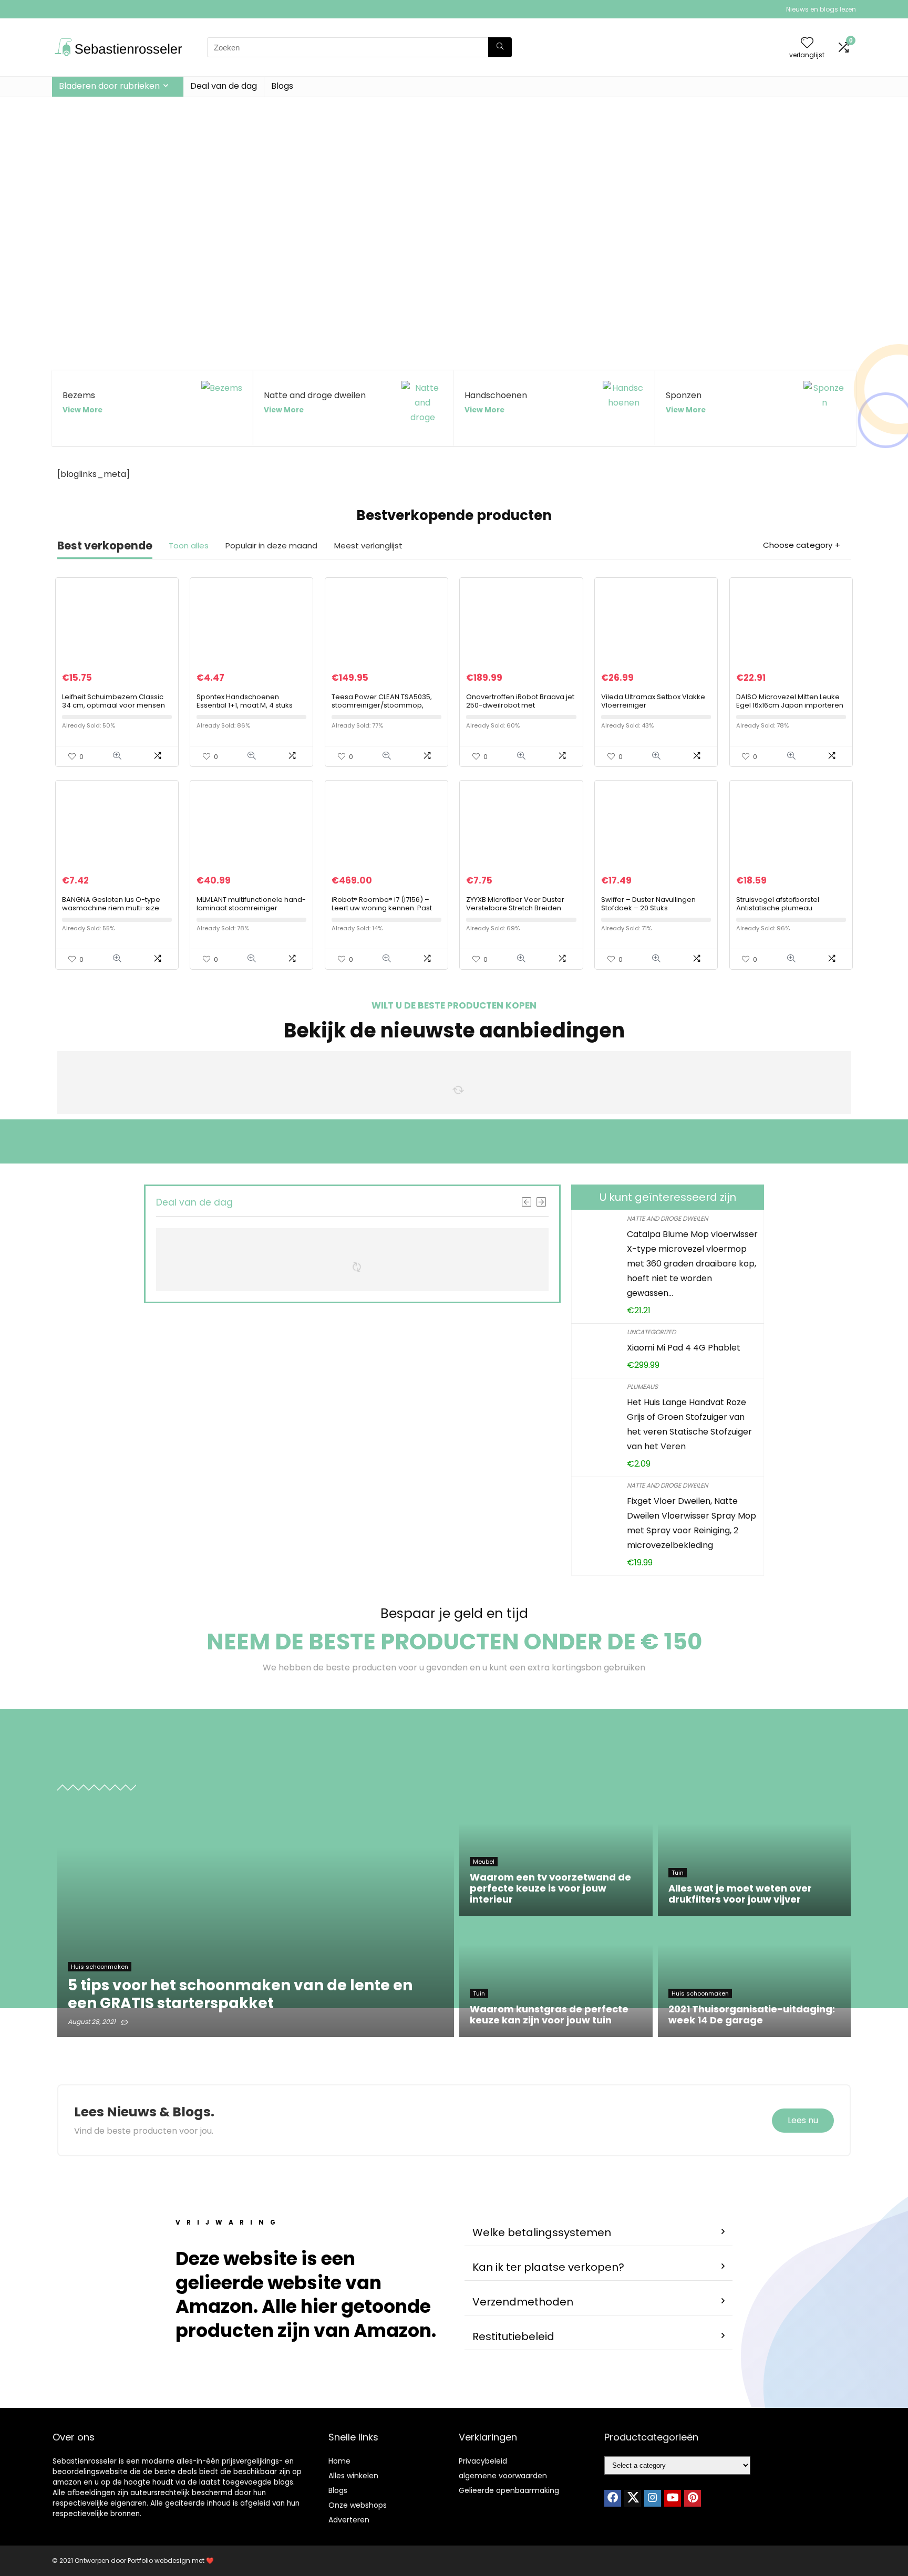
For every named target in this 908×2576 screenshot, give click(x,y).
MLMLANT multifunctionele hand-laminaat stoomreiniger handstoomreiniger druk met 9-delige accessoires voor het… (251, 912)
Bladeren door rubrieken (109, 86)
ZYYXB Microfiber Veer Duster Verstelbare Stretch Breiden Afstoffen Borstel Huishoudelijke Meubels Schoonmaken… (520, 912)
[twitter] (633, 2498)
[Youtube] (673, 2498)
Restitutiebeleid (513, 2336)
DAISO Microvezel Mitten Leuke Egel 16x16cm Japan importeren (790, 701)
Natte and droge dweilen (667, 1218)
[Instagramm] (653, 2498)
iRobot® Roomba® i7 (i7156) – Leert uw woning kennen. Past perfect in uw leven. (382, 908)
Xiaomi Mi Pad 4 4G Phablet (684, 1348)
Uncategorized (651, 1332)
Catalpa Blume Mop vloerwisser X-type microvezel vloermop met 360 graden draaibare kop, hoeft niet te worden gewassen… (692, 1264)
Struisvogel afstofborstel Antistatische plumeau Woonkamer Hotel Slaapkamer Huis (790, 912)
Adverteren (349, 2520)
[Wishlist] (807, 43)
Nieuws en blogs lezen (821, 9)
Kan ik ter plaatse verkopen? (548, 2267)
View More (82, 410)
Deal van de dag (224, 86)
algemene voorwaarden (503, 2476)
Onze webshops (358, 2505)
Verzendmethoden (523, 2302)
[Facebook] (613, 2498)
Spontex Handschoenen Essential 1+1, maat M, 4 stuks (245, 701)
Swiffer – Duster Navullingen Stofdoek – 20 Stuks (648, 904)
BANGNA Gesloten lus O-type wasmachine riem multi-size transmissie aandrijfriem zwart (114, 908)
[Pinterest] (693, 2498)
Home (339, 2461)
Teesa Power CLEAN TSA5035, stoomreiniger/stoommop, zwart (382, 705)
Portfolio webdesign (159, 2561)
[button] (599, 2233)
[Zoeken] (500, 47)
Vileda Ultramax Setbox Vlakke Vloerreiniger (653, 701)
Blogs (282, 86)
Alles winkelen (353, 2476)
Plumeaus (642, 1386)
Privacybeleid (483, 2461)
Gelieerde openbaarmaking (509, 2490)
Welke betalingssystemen (542, 2232)
